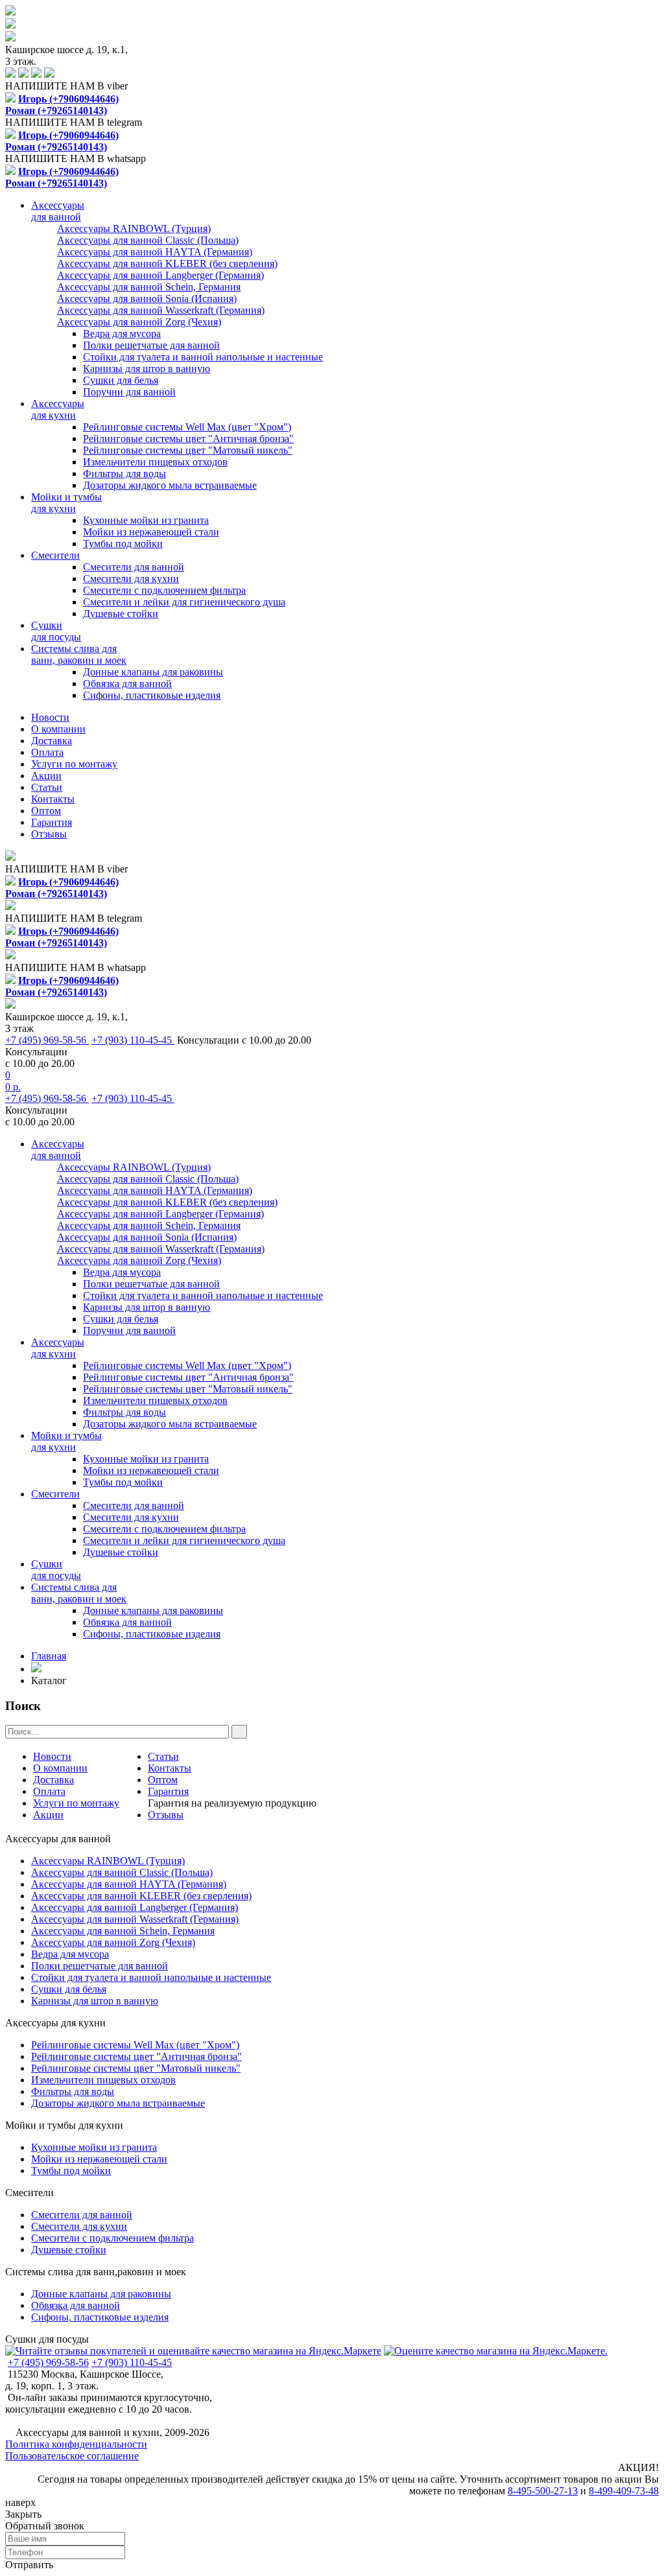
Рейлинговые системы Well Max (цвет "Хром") (187, 427)
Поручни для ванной (129, 392)
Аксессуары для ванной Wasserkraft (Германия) (135, 1919)
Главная (49, 1656)
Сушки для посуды (47, 2339)
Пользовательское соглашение (72, 2456)
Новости (50, 717)
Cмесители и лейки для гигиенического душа (184, 602)
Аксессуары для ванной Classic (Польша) (122, 1872)
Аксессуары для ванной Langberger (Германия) (135, 1907)
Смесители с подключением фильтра (164, 590)
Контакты (53, 799)
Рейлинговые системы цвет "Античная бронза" (188, 439)
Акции (46, 776)
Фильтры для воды (124, 474)
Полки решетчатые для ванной (151, 345)
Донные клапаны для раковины (153, 672)
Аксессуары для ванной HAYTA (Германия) (129, 1884)
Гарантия (52, 822)
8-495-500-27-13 (543, 2491)
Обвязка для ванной (127, 684)
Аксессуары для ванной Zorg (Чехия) (113, 1942)
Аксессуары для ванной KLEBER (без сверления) (141, 1896)
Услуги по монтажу (74, 764)
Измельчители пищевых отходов (155, 462)
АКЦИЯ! (638, 2467)
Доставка (52, 741)
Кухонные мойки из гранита (146, 520)
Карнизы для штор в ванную (147, 369)
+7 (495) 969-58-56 (47, 1040)
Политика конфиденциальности (76, 2444)
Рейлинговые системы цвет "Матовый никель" (188, 450)
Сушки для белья (121, 380)
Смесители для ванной (134, 567)
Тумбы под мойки (123, 544)
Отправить (29, 2565)
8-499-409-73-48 (624, 2491)
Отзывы (49, 834)
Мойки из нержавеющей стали (151, 532)
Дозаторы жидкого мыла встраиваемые (170, 485)
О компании (58, 729)
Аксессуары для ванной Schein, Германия (123, 1931)
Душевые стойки (121, 614)
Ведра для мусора (122, 334)
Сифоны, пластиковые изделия (152, 695)
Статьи (47, 787)
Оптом (46, 811)
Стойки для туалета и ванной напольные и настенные (203, 357)
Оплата (47, 752)
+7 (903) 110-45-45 (133, 1040)
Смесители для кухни (131, 579)
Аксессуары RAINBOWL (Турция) (108, 1861)
